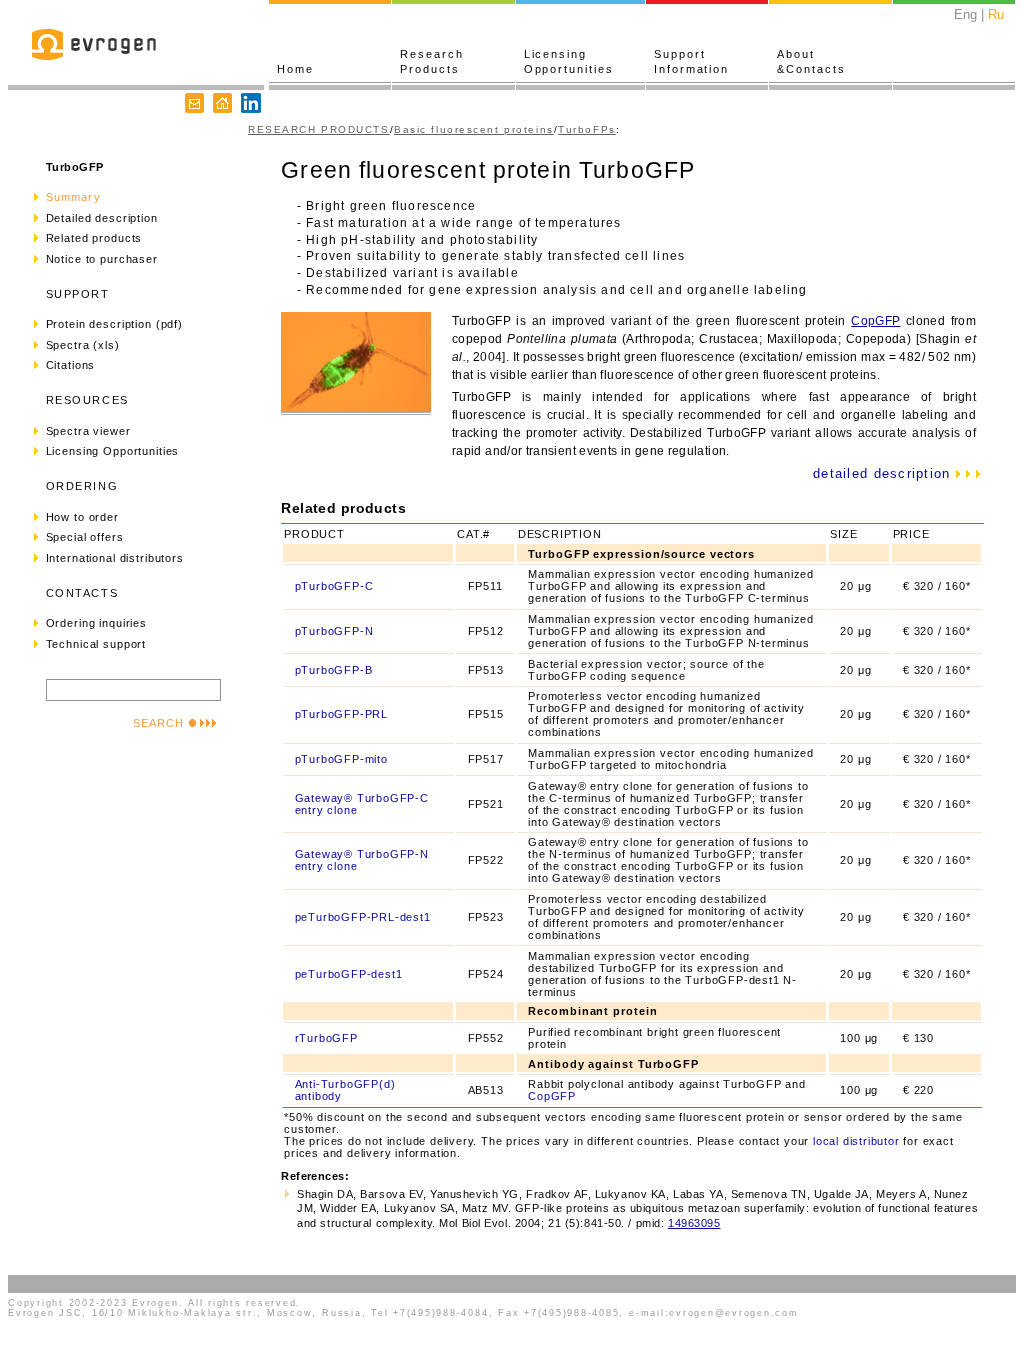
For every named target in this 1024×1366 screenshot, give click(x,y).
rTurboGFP (326, 1038)
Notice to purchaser (102, 259)
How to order (82, 517)
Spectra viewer (88, 431)
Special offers (85, 537)
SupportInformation (691, 61)
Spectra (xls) (83, 345)
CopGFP (875, 321)
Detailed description (102, 218)
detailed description (884, 473)
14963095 (694, 1223)
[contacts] (194, 105)
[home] (222, 105)
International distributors (115, 558)
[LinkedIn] (251, 105)
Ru (996, 14)
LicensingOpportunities (569, 61)
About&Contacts (811, 61)
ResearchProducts (431, 61)
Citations (71, 365)
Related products (94, 238)
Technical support (96, 644)
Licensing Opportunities (113, 451)
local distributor (856, 1141)
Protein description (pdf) (114, 324)
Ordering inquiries (96, 623)
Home (295, 69)
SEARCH (158, 723)
